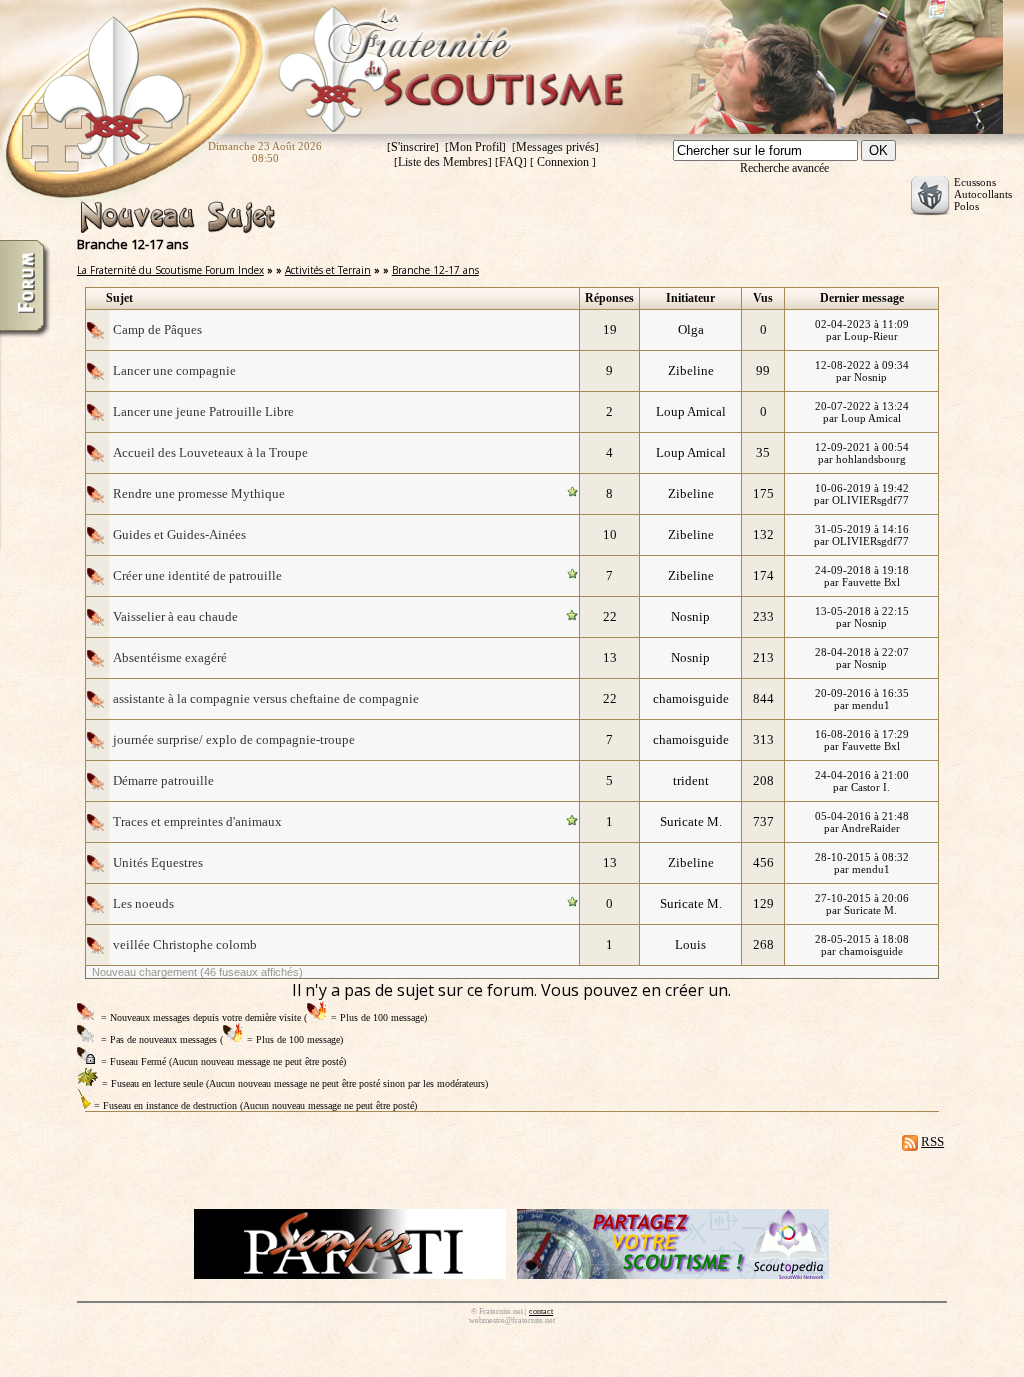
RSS (932, 1141)
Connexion (563, 162)
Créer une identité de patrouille (197, 575)
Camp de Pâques (157, 329)
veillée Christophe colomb (185, 944)
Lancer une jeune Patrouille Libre (203, 411)
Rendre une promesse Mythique (199, 493)
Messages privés (555, 147)
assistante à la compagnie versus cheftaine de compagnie (266, 698)
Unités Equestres (158, 862)
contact (541, 1311)
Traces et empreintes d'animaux (197, 821)
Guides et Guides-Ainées (179, 534)
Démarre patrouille (163, 780)
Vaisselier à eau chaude (175, 616)
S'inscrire (413, 147)
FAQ (511, 162)
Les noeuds (143, 903)
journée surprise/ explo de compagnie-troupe (234, 739)
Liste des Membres (443, 162)
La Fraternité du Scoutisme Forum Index (170, 270)
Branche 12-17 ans (435, 270)
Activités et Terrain (328, 270)
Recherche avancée (784, 168)
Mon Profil (475, 147)
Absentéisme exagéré (170, 657)
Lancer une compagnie (174, 370)
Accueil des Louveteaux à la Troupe (210, 452)
